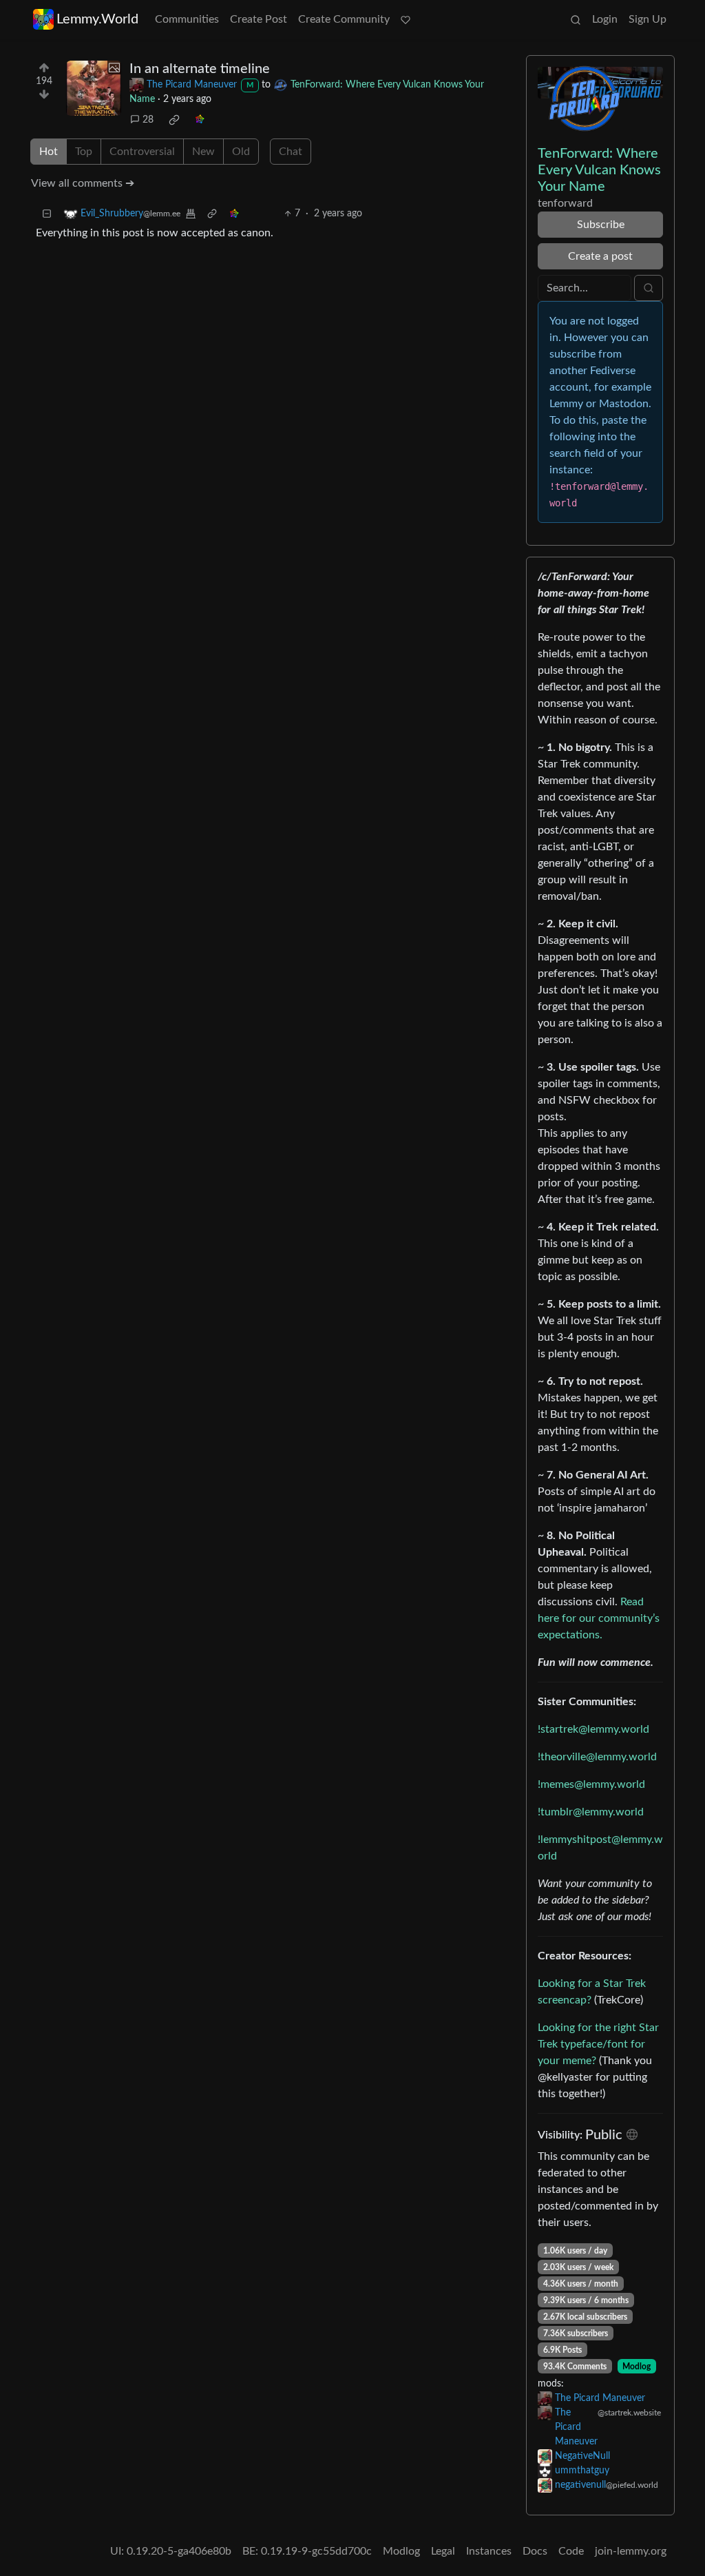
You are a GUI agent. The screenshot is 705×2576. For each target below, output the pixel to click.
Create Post (259, 19)
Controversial (142, 152)
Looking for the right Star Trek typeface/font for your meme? (598, 2044)
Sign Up (648, 19)
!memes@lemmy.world (591, 1784)
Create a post (600, 256)
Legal (443, 2551)
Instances (489, 2551)
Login (605, 19)
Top (84, 152)
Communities (187, 19)
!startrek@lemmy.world (593, 1729)
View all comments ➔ (83, 183)
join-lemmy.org (631, 2551)
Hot (49, 152)
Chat (291, 152)
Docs (535, 2551)
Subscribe (601, 225)
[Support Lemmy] (406, 19)
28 (148, 120)
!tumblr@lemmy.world (591, 1812)
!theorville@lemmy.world (597, 1757)
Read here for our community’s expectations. (599, 1618)
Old (241, 152)
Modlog (636, 2367)
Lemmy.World (97, 19)
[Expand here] (94, 88)
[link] (174, 120)
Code (571, 2551)
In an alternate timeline (200, 69)
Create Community (344, 19)
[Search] (576, 19)
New (203, 152)
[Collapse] (47, 214)
